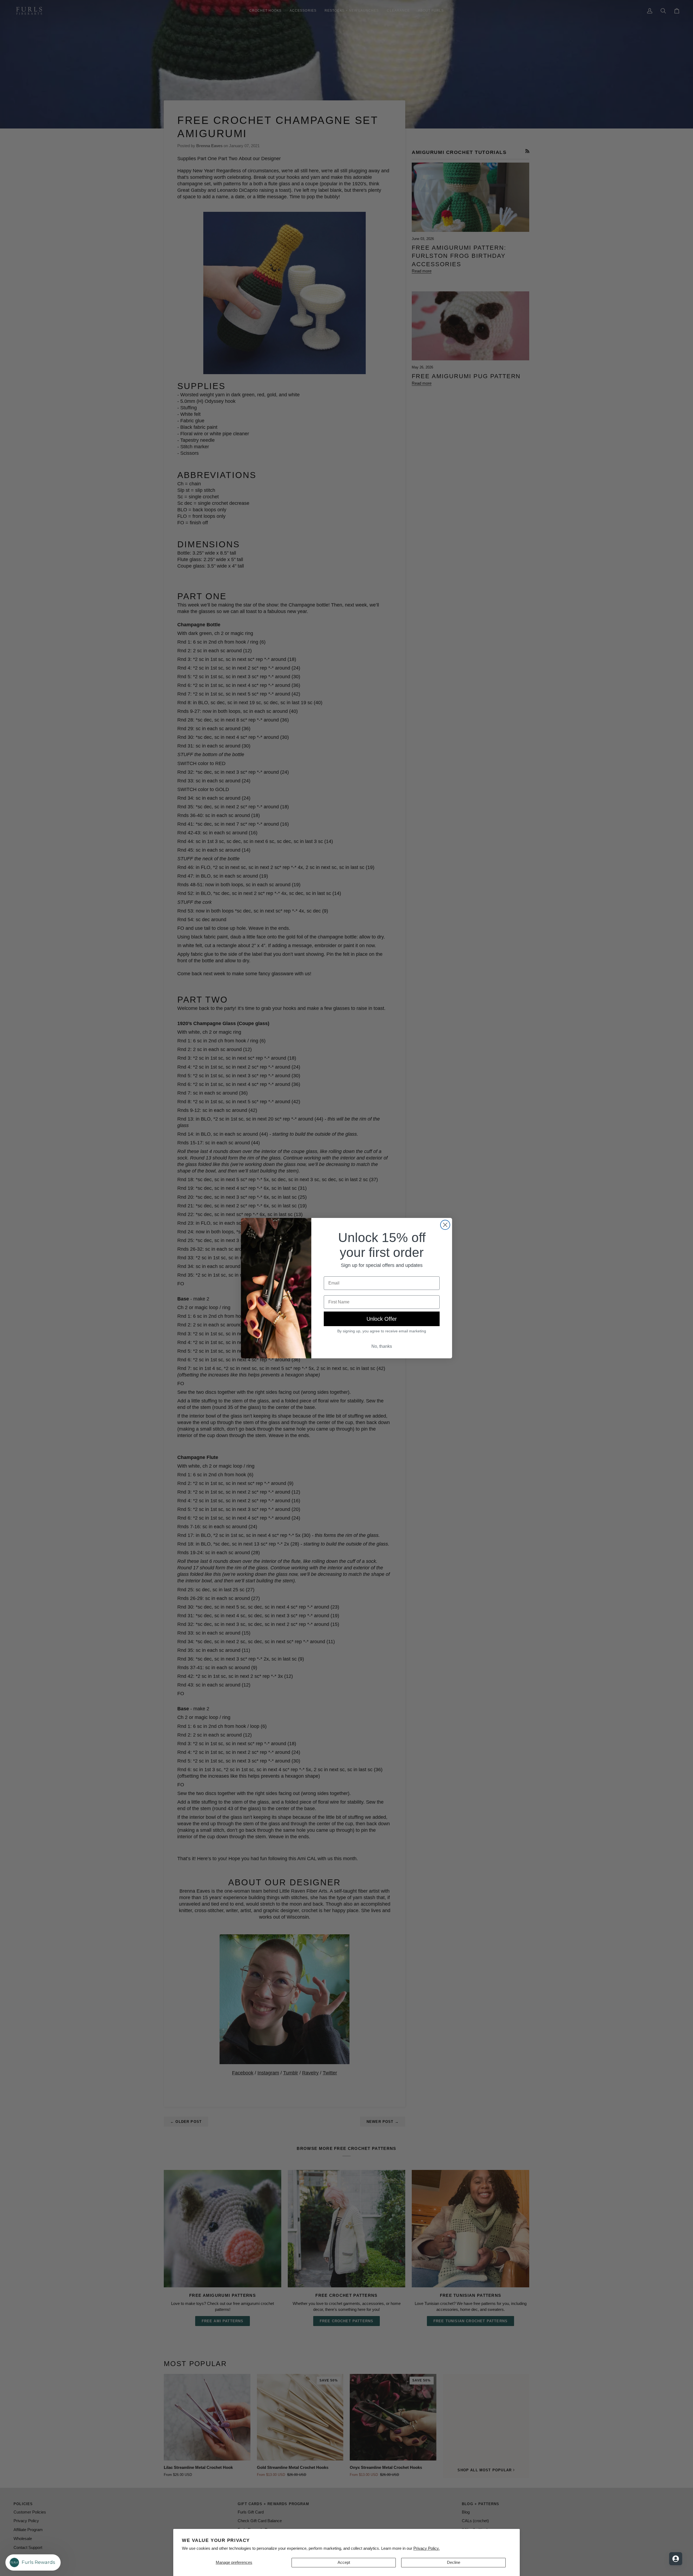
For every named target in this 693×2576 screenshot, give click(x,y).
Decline (454, 2562)
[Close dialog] (445, 1225)
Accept (344, 2562)
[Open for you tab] (676, 2559)
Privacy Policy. (426, 2548)
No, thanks (382, 1346)
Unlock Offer (382, 1319)
